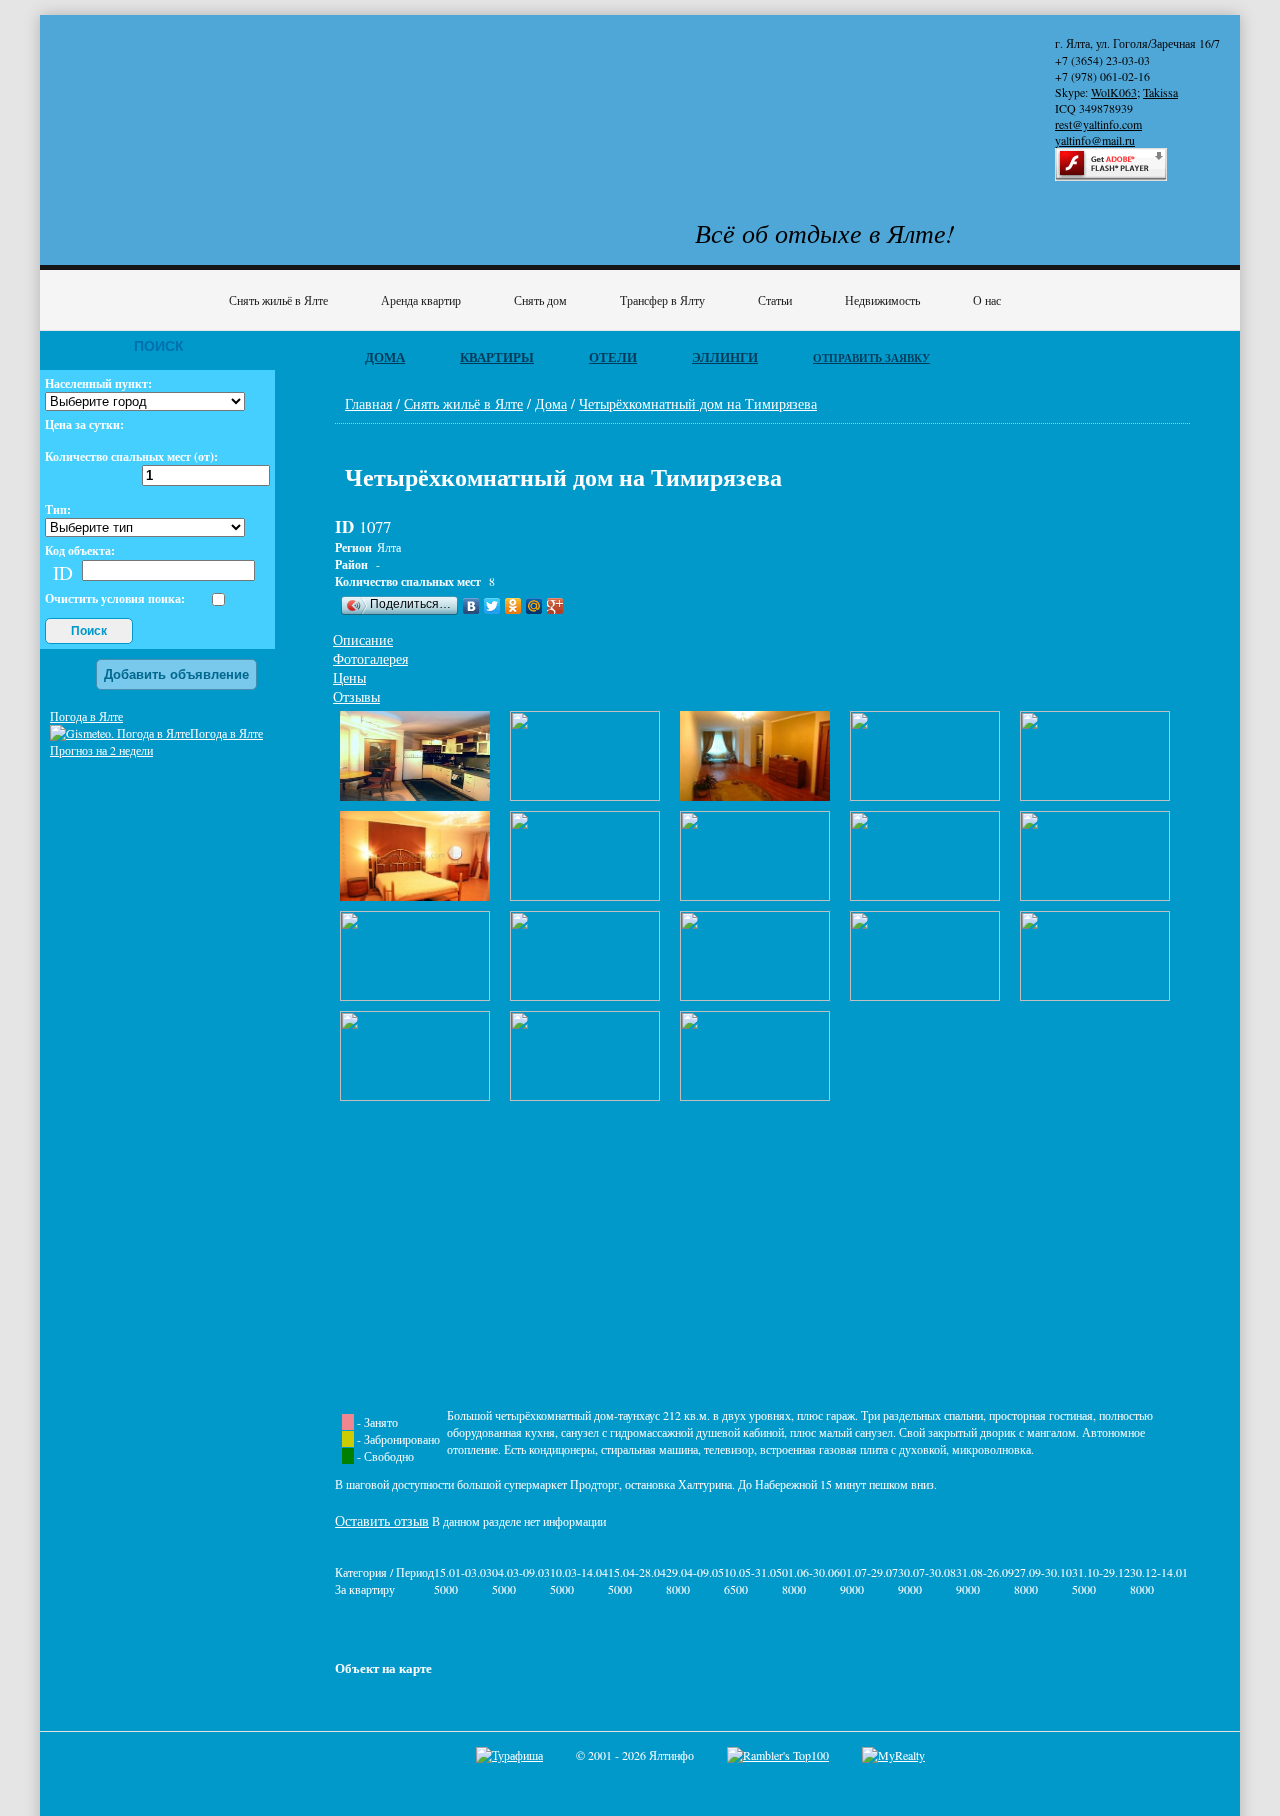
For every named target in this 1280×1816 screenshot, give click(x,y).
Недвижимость (882, 300)
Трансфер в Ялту (662, 300)
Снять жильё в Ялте (278, 300)
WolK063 (1114, 92)
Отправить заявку (871, 358)
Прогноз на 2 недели (101, 750)
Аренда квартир (421, 300)
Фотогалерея (370, 658)
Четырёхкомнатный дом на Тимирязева (698, 403)
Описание (363, 639)
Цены (349, 677)
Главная (368, 403)
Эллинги (725, 357)
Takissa (1160, 92)
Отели (613, 357)
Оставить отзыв (382, 1520)
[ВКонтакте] (471, 606)
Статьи (775, 300)
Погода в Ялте (86, 716)
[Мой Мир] (534, 606)
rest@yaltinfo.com (1098, 124)
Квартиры (497, 357)
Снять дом (540, 300)
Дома (385, 357)
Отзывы (356, 696)
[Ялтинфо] (210, 96)
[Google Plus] (555, 606)
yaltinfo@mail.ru (1095, 140)
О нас (987, 300)
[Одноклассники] (513, 606)
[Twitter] (492, 606)
